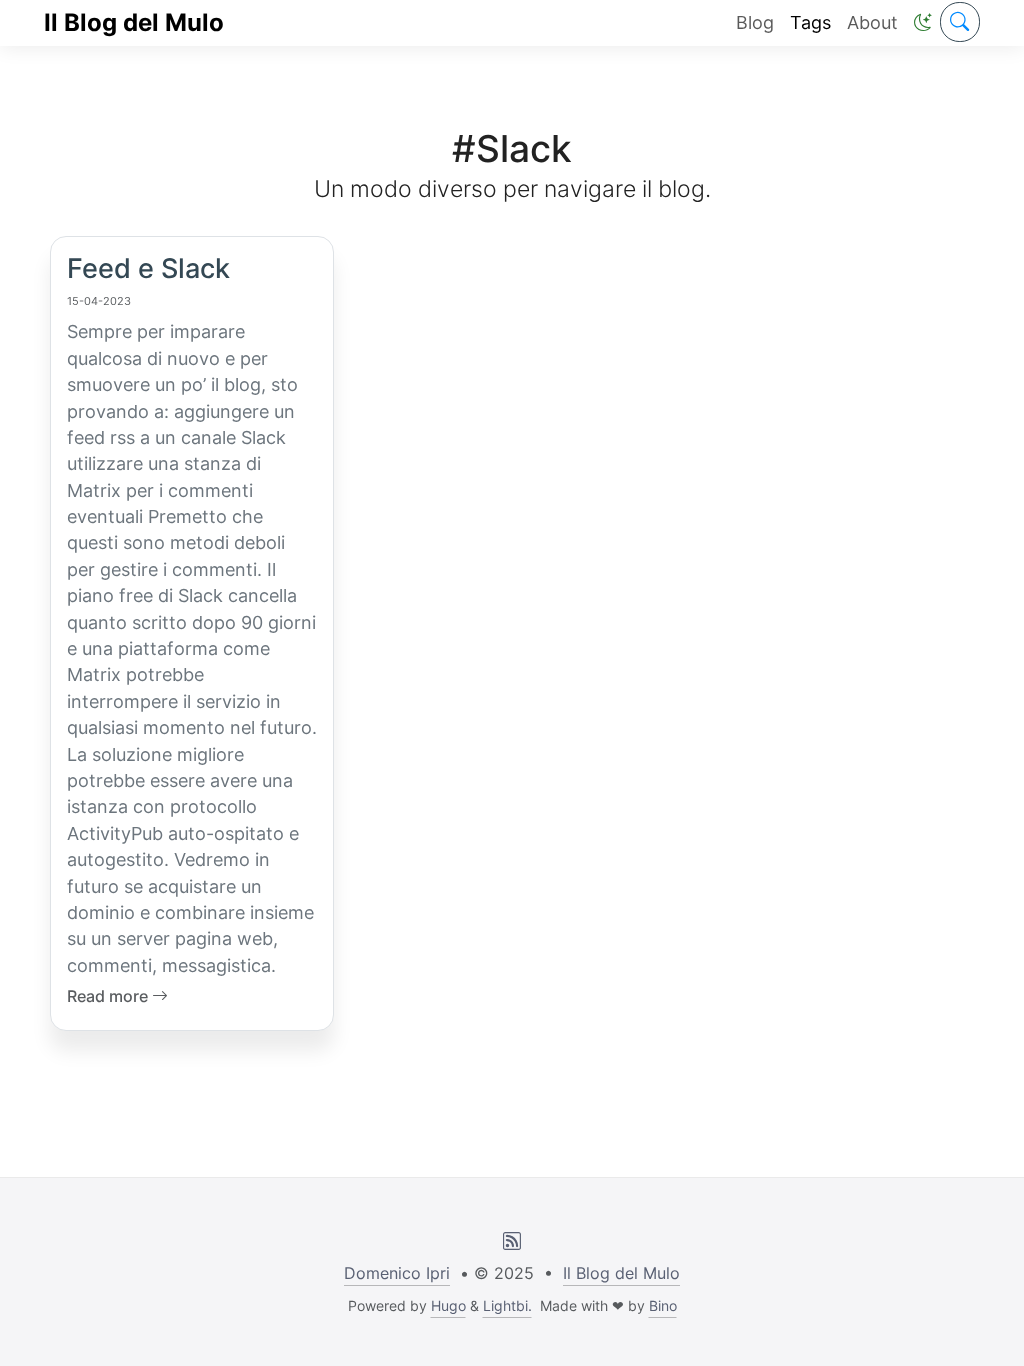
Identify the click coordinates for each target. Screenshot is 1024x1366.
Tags (810, 22)
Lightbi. (507, 1305)
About (872, 22)
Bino (663, 1305)
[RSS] (512, 1241)
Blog (755, 22)
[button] (923, 22)
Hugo (448, 1305)
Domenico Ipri (397, 1273)
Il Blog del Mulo (134, 22)
